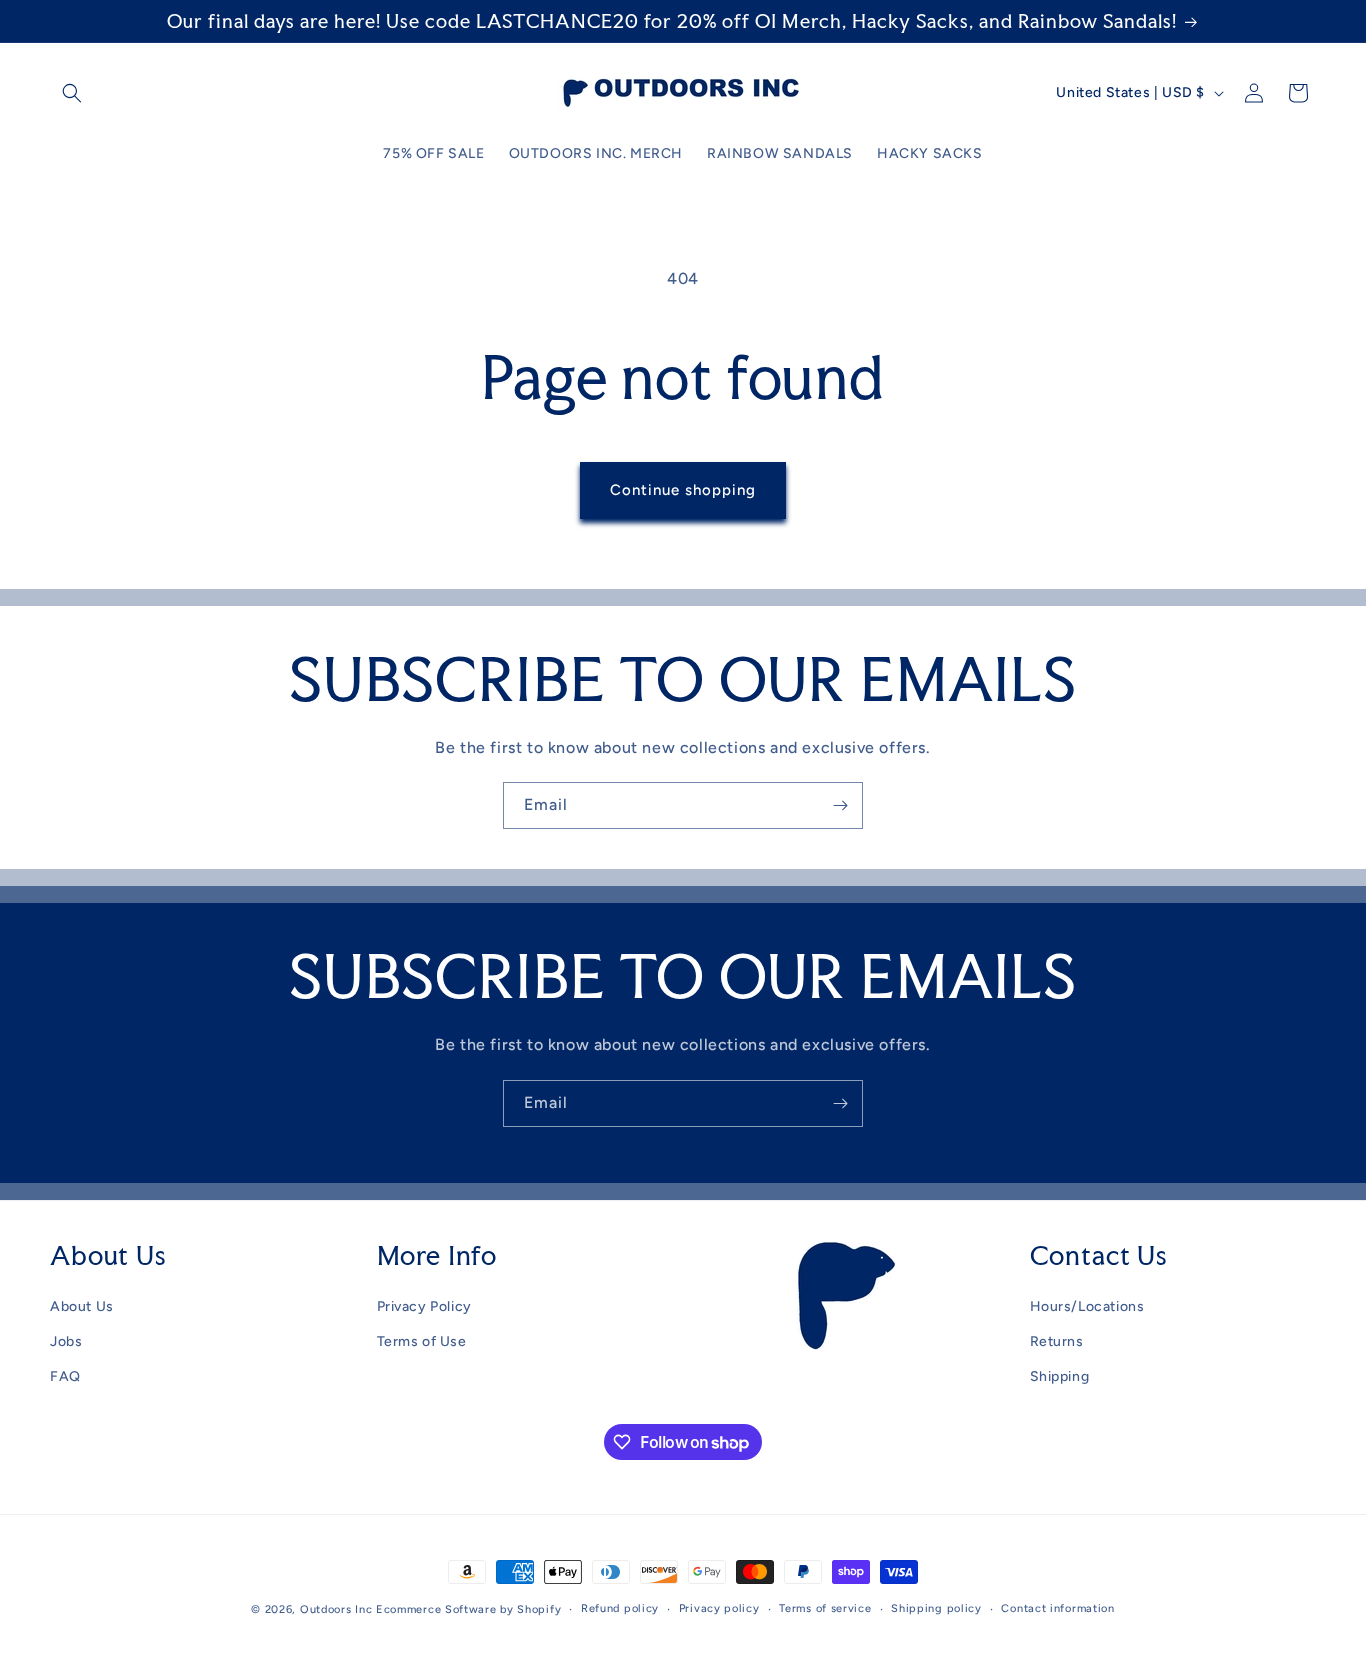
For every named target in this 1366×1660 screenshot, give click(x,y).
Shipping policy (936, 1608)
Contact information (1057, 1608)
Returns (1057, 1341)
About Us (82, 1306)
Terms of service (825, 1608)
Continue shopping (683, 490)
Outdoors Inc (336, 1609)
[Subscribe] (840, 805)
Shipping (1060, 1376)
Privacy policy (719, 1608)
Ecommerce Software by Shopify (468, 1609)
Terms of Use (422, 1341)
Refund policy (620, 1608)
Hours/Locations (1087, 1306)
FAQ (65, 1376)
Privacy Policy (424, 1306)
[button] (72, 93)
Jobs (66, 1341)
